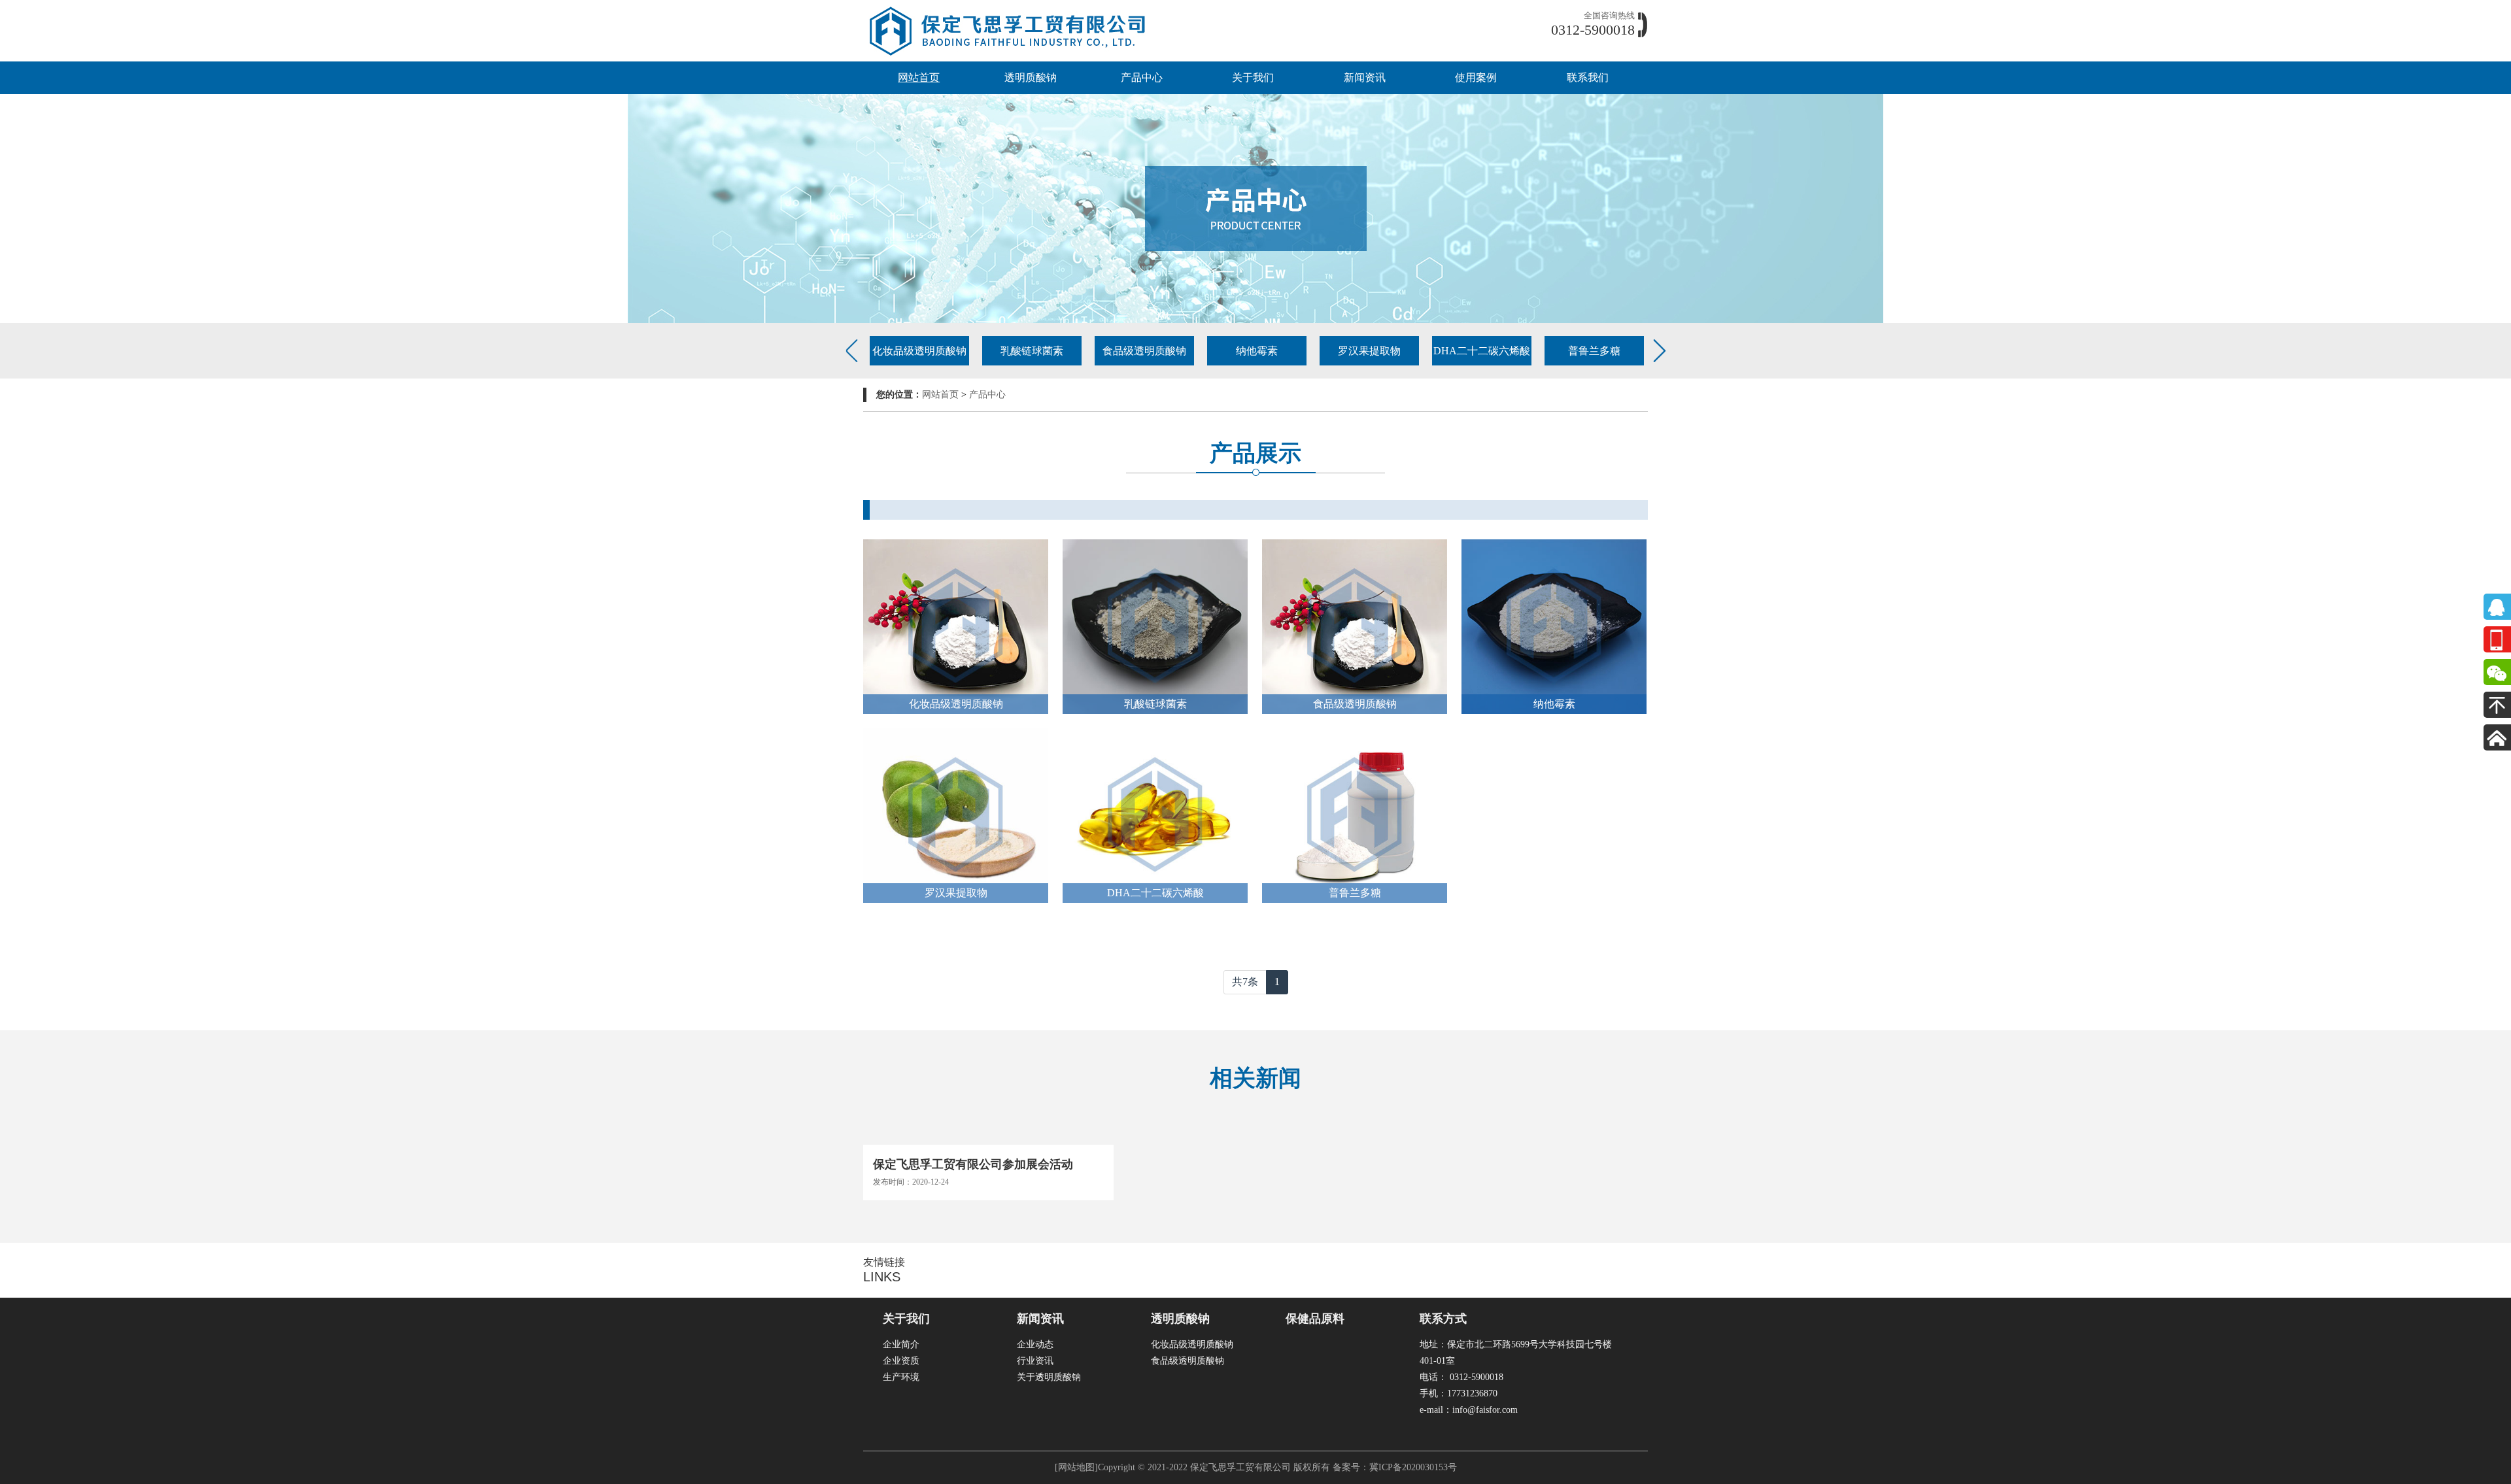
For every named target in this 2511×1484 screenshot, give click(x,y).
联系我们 (1588, 77)
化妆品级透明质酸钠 (919, 351)
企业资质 (901, 1361)
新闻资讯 (1365, 77)
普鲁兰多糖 (1594, 351)
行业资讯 (1035, 1361)
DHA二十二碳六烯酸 (1482, 351)
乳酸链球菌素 (1032, 351)
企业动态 (1035, 1344)
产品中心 (1142, 77)
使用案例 (1476, 77)
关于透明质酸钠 (1049, 1377)
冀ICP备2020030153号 (1413, 1467)
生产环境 (901, 1377)
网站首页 (919, 77)
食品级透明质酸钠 (1144, 351)
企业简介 (901, 1344)
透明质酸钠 (1031, 77)
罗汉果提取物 (1369, 351)
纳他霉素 (1257, 351)
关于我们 (1253, 77)
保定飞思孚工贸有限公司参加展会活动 (973, 1164)
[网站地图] (1076, 1467)
